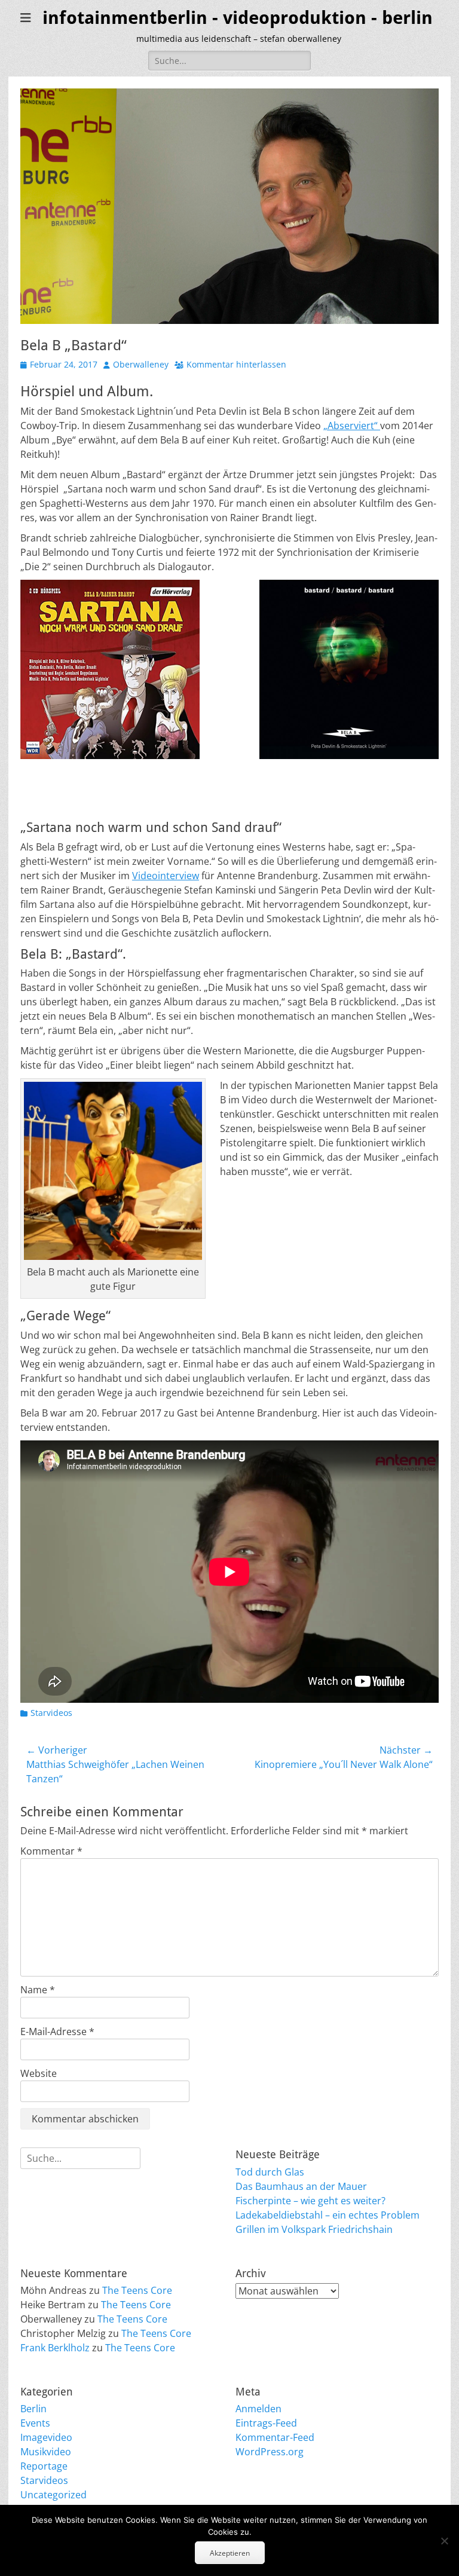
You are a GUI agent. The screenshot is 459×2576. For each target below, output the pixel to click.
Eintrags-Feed (266, 2423)
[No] (444, 2541)
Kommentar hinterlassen (236, 364)
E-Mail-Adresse (57, 2032)
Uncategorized (53, 2495)
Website (39, 2073)
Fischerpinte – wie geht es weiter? (310, 2201)
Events (35, 2423)
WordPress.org (270, 2452)
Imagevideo (46, 2437)
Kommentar (51, 1851)
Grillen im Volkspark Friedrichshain (314, 2229)
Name (38, 1990)
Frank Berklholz (55, 2348)
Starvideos (51, 1713)
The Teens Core (137, 2290)
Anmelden (258, 2409)
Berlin (33, 2409)
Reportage (44, 2466)
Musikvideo (46, 2452)
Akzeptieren (230, 2553)
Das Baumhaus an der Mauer (301, 2186)
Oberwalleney (141, 364)
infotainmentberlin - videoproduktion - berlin (238, 18)
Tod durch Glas (270, 2172)
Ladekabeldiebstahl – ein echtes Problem (328, 2215)
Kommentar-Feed (275, 2437)
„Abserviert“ (352, 426)
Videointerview (166, 876)
